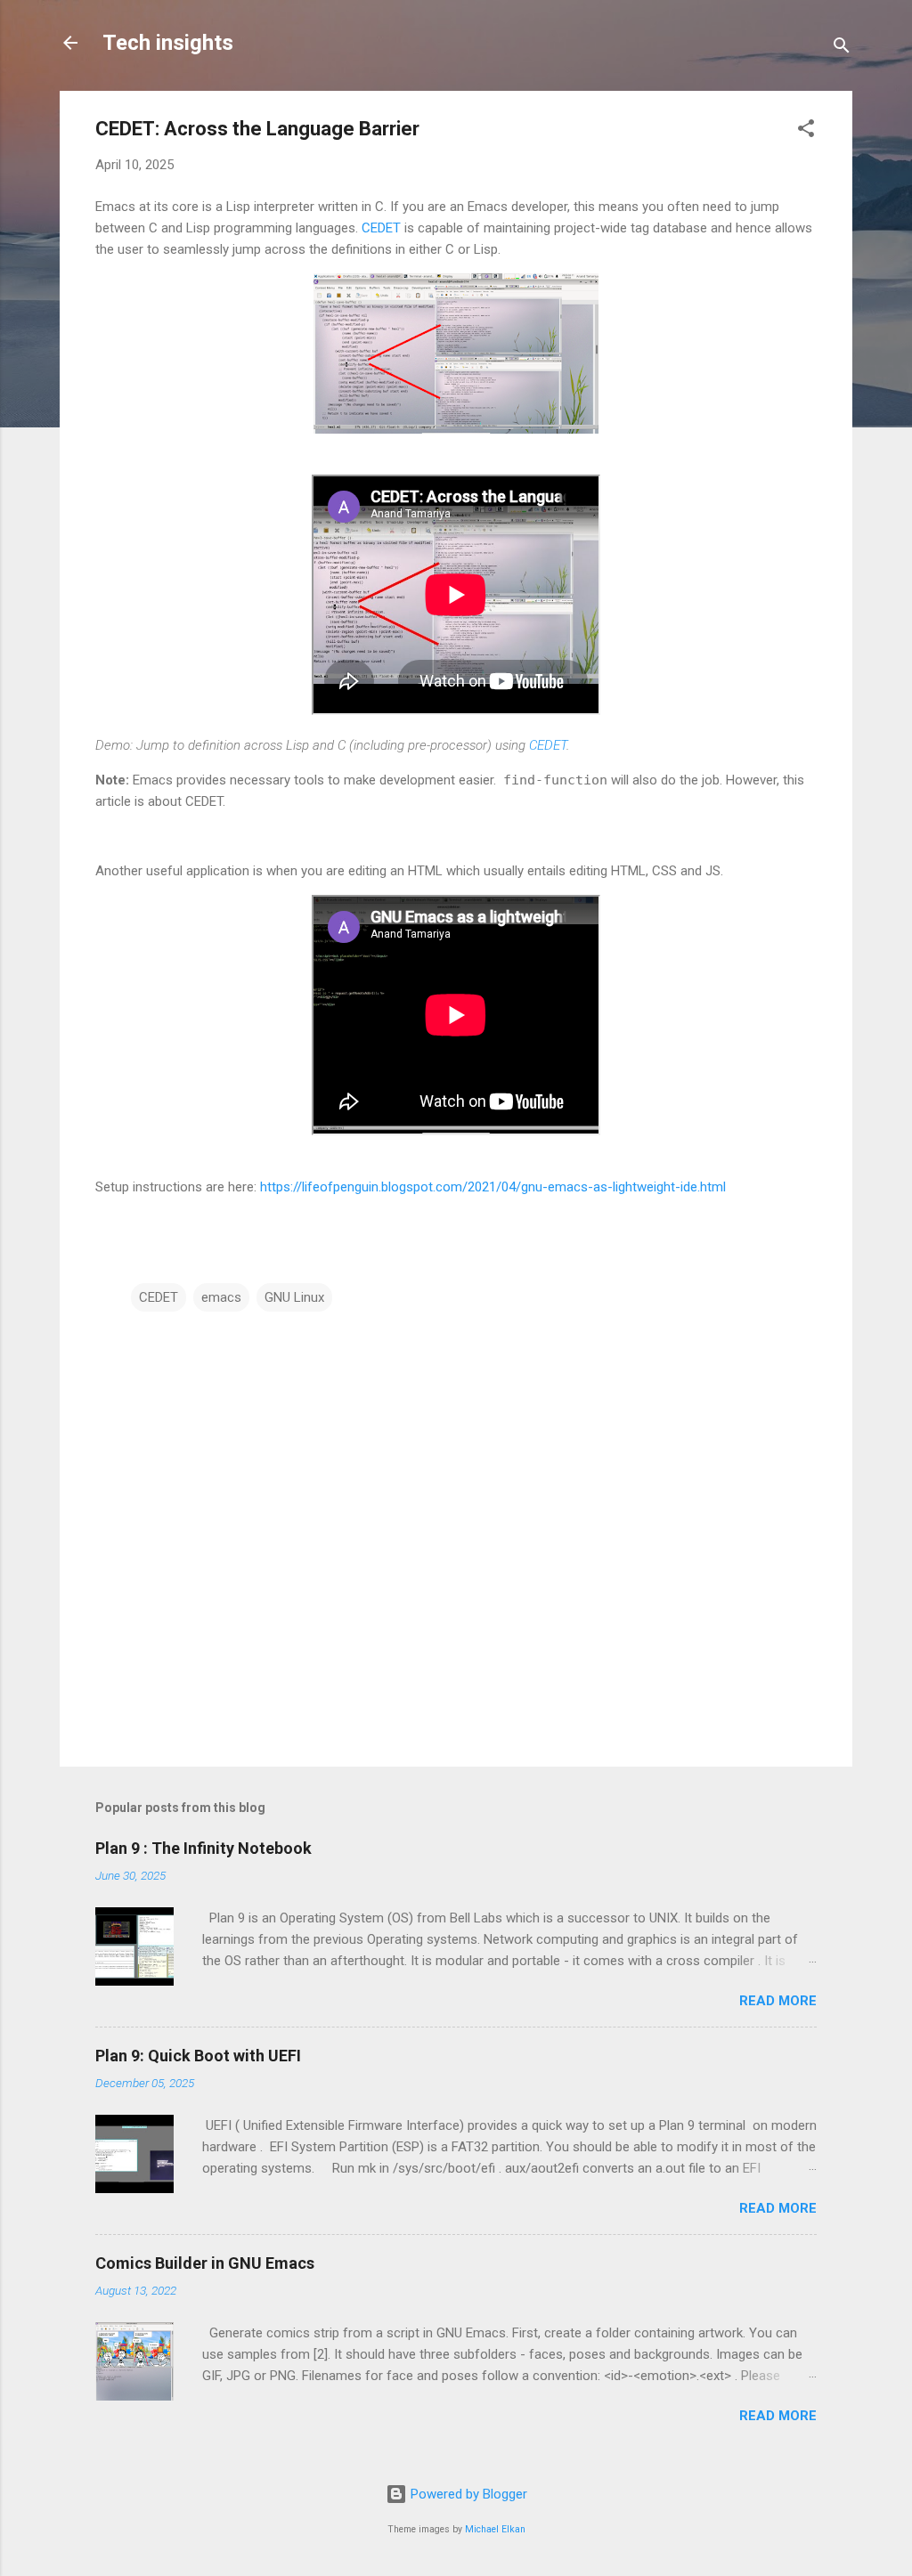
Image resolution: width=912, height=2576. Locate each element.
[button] (806, 131)
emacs (221, 1297)
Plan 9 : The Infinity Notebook (204, 1848)
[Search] (842, 49)
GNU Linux (294, 1297)
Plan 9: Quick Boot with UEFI (198, 2056)
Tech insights (168, 43)
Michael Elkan (495, 2529)
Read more (778, 2001)
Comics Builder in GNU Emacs (205, 2263)
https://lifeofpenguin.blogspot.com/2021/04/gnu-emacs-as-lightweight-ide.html (493, 1187)
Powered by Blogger (467, 2494)
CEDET (381, 228)
